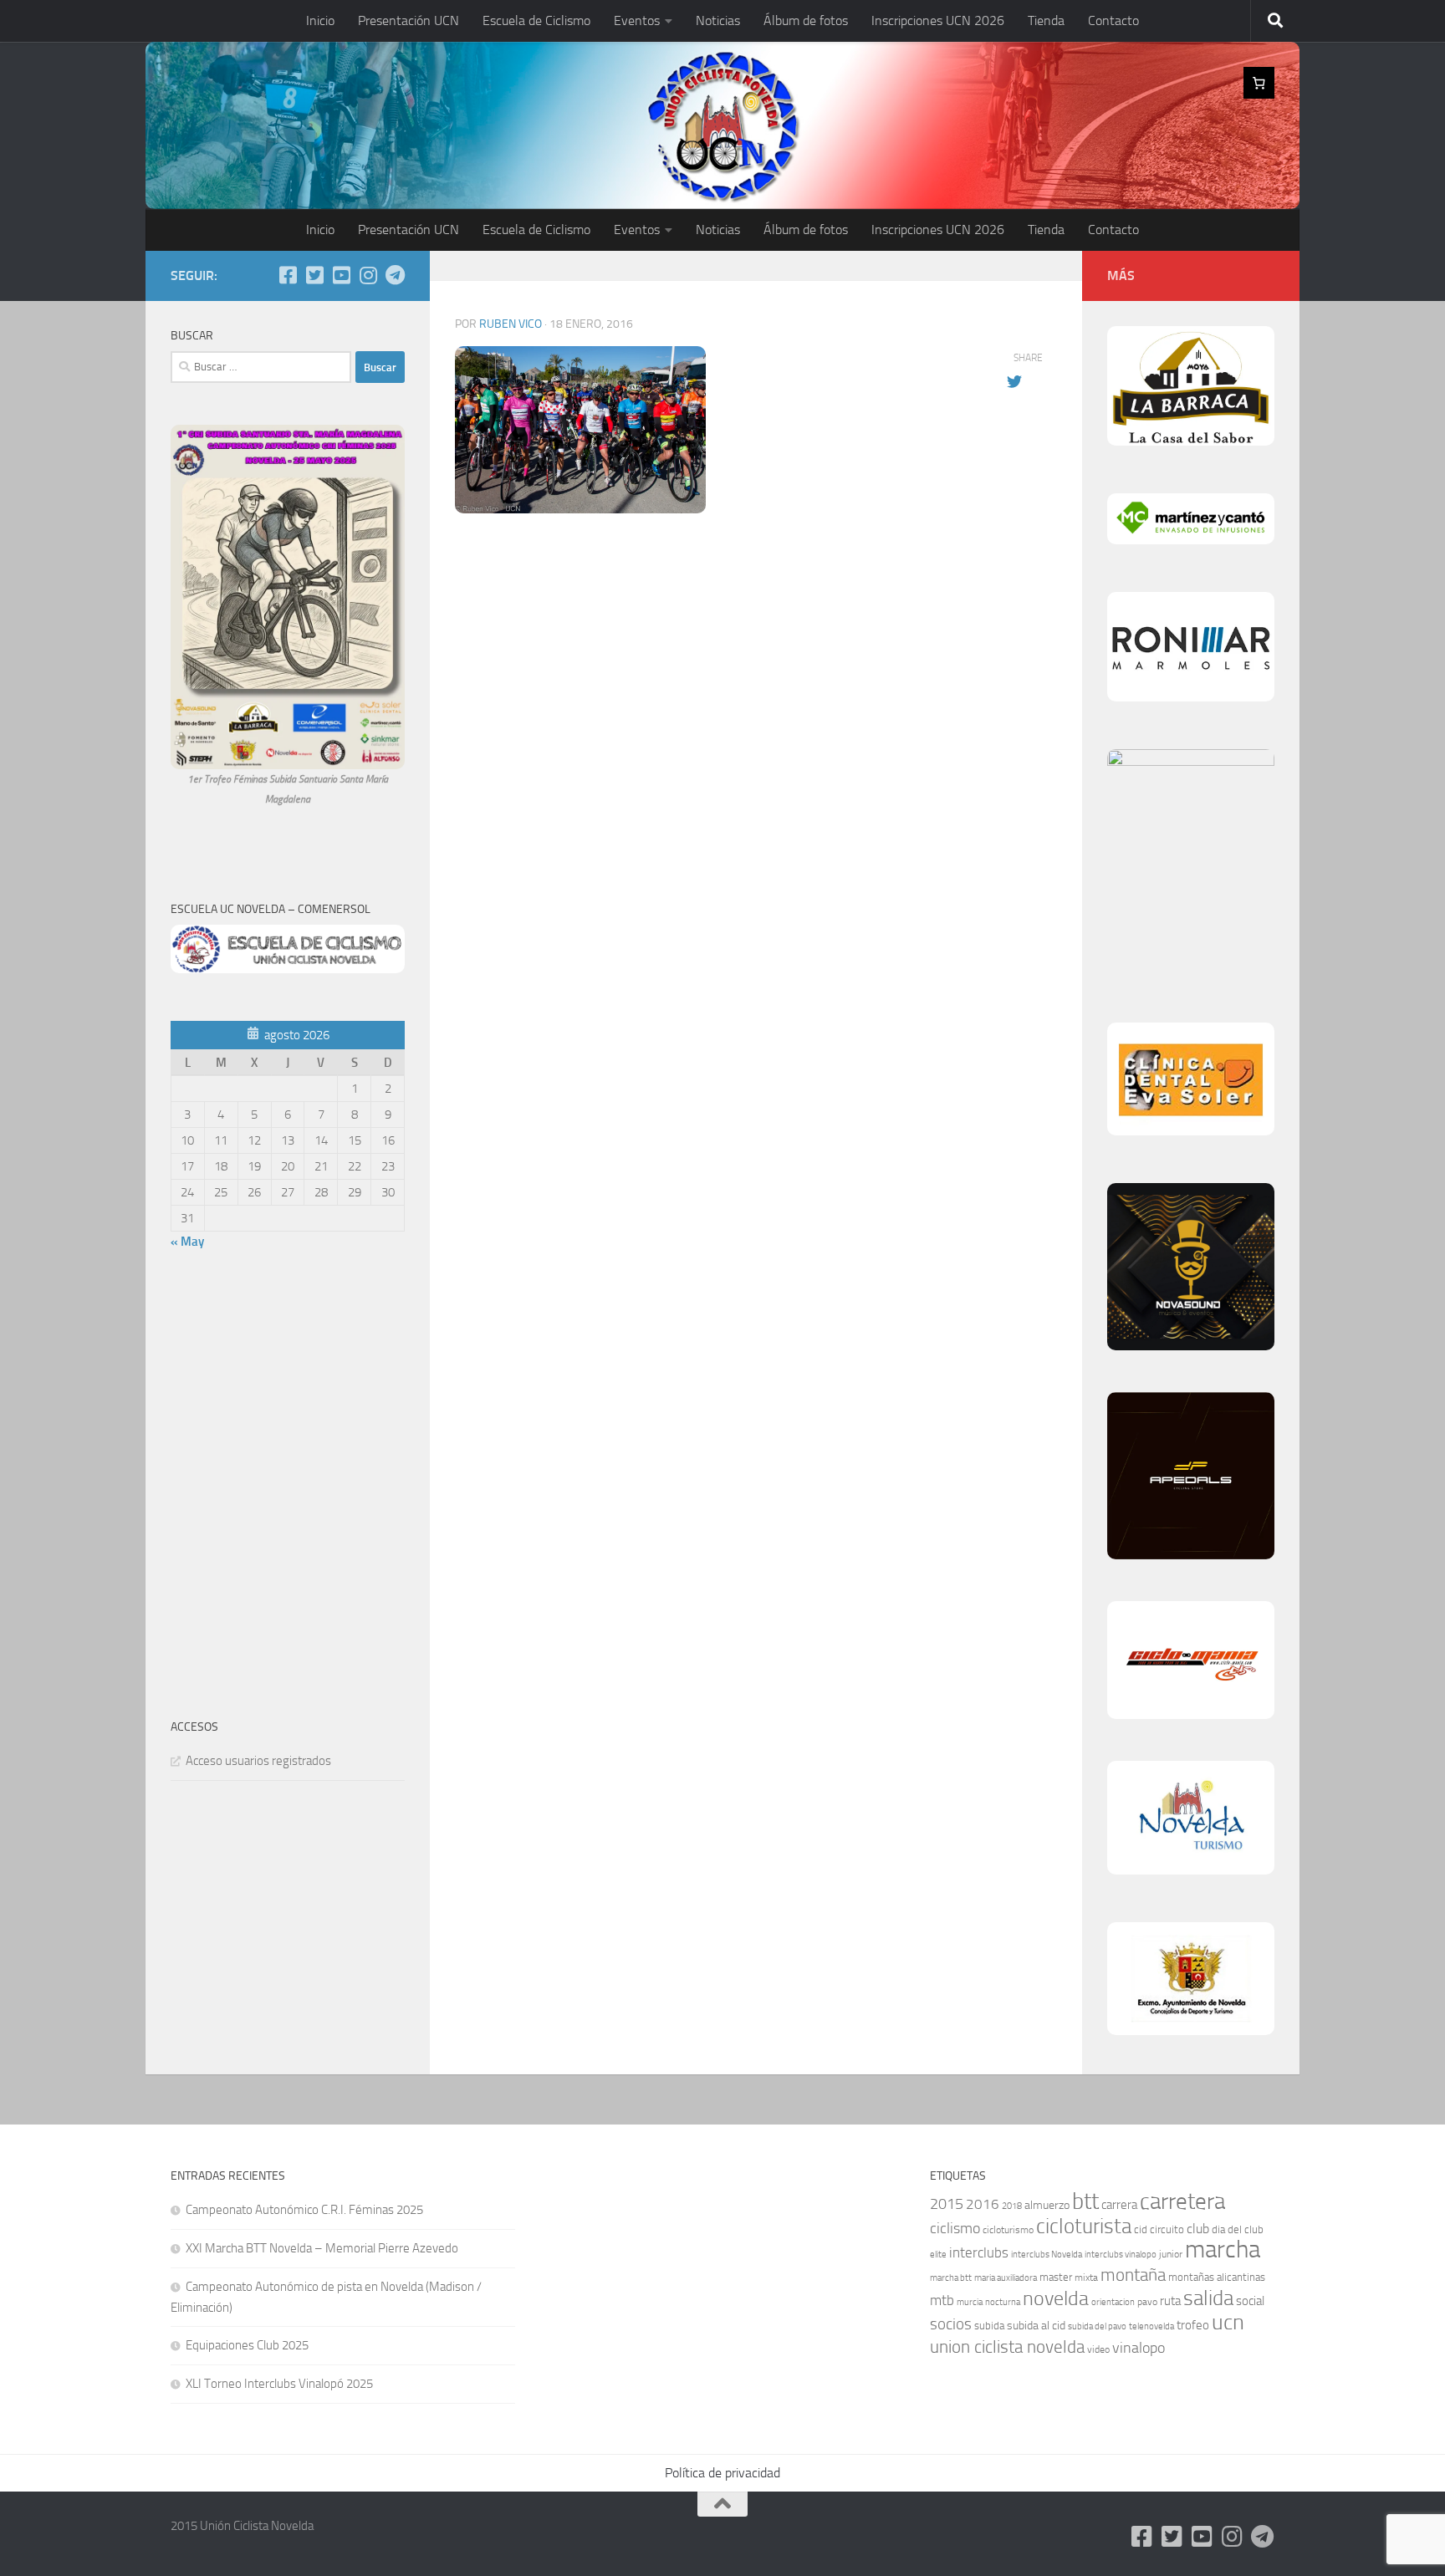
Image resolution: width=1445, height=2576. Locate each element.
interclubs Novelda (1047, 2255)
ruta (1170, 2301)
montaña (1133, 2275)
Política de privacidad (722, 2473)
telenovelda (1151, 2326)
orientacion (1113, 2302)
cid (1141, 2229)
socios (951, 2324)
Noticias (718, 20)
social (1250, 2301)
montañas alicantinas (1217, 2277)
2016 (983, 2204)
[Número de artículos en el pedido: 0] (1259, 83)
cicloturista (1084, 2226)
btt (1085, 2201)
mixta (1086, 2278)
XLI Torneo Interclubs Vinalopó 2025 (279, 2384)
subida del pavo (1097, 2326)
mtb (942, 2300)
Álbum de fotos (806, 20)
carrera (1119, 2205)
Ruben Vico (511, 324)
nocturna (1003, 2302)
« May (187, 1242)
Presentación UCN (408, 20)
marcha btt (951, 2278)
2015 (947, 2204)
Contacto (1113, 20)
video (1098, 2349)
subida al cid (1036, 2326)
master (1056, 2277)
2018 (1012, 2206)
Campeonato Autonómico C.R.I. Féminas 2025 (304, 2210)
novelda (1056, 2298)
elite (938, 2255)
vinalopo (1139, 2348)
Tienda (1046, 20)
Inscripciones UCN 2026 (938, 20)
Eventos (637, 20)
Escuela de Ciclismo (536, 20)
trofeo (1193, 2325)
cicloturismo (1008, 2230)
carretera (1182, 2201)
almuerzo (1047, 2205)
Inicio (320, 20)
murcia (970, 2302)
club (1198, 2229)
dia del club (1238, 2229)
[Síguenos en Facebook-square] (288, 275)
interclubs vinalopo (1121, 2255)
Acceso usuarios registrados (258, 1761)
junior (1171, 2254)
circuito (1167, 2229)
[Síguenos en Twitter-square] (314, 275)
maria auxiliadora (1006, 2278)
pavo (1147, 2302)
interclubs (979, 2252)
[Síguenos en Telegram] (395, 275)
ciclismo (955, 2228)
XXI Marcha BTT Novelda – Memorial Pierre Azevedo (322, 2248)
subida (989, 2326)
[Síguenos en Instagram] (368, 275)
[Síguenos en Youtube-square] (341, 275)
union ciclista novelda (1007, 2347)
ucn (1228, 2322)
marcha (1223, 2250)
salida (1208, 2298)
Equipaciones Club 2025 (247, 2345)
